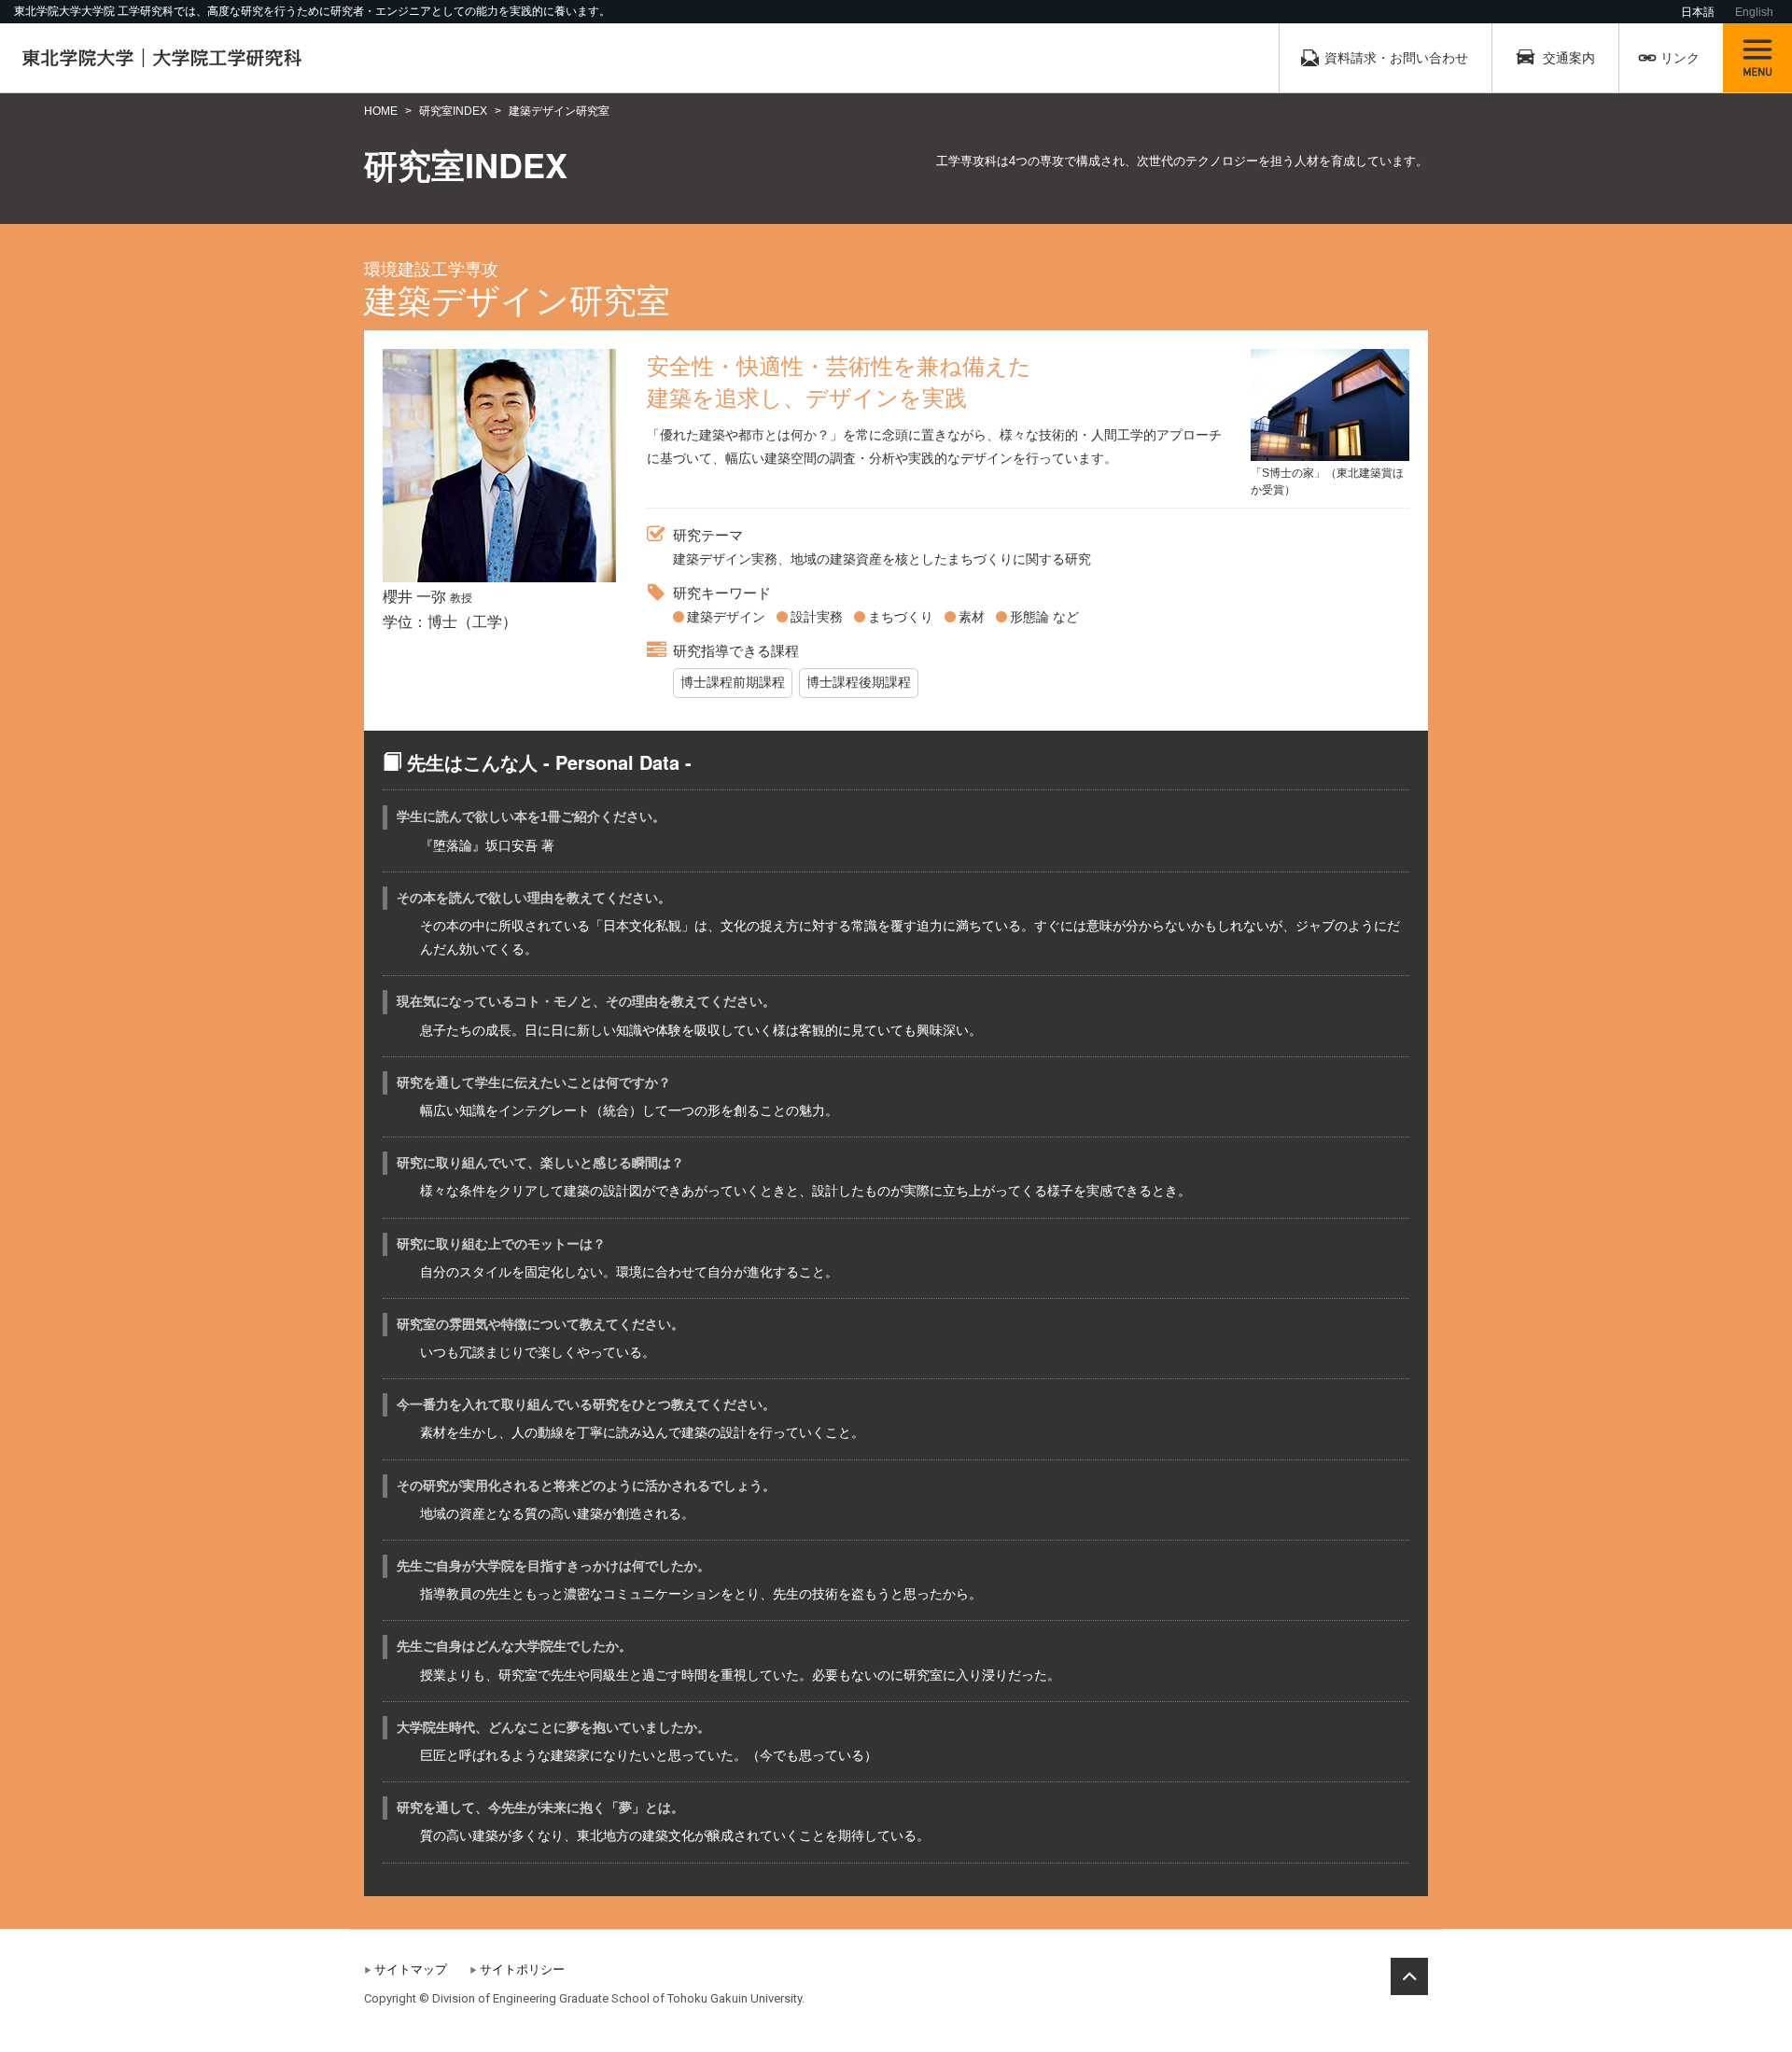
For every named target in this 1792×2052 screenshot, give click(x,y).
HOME (381, 111)
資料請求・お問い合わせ (1396, 58)
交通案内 (1569, 58)
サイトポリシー (522, 1969)
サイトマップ (411, 1969)
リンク (1680, 58)
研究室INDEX (453, 111)
